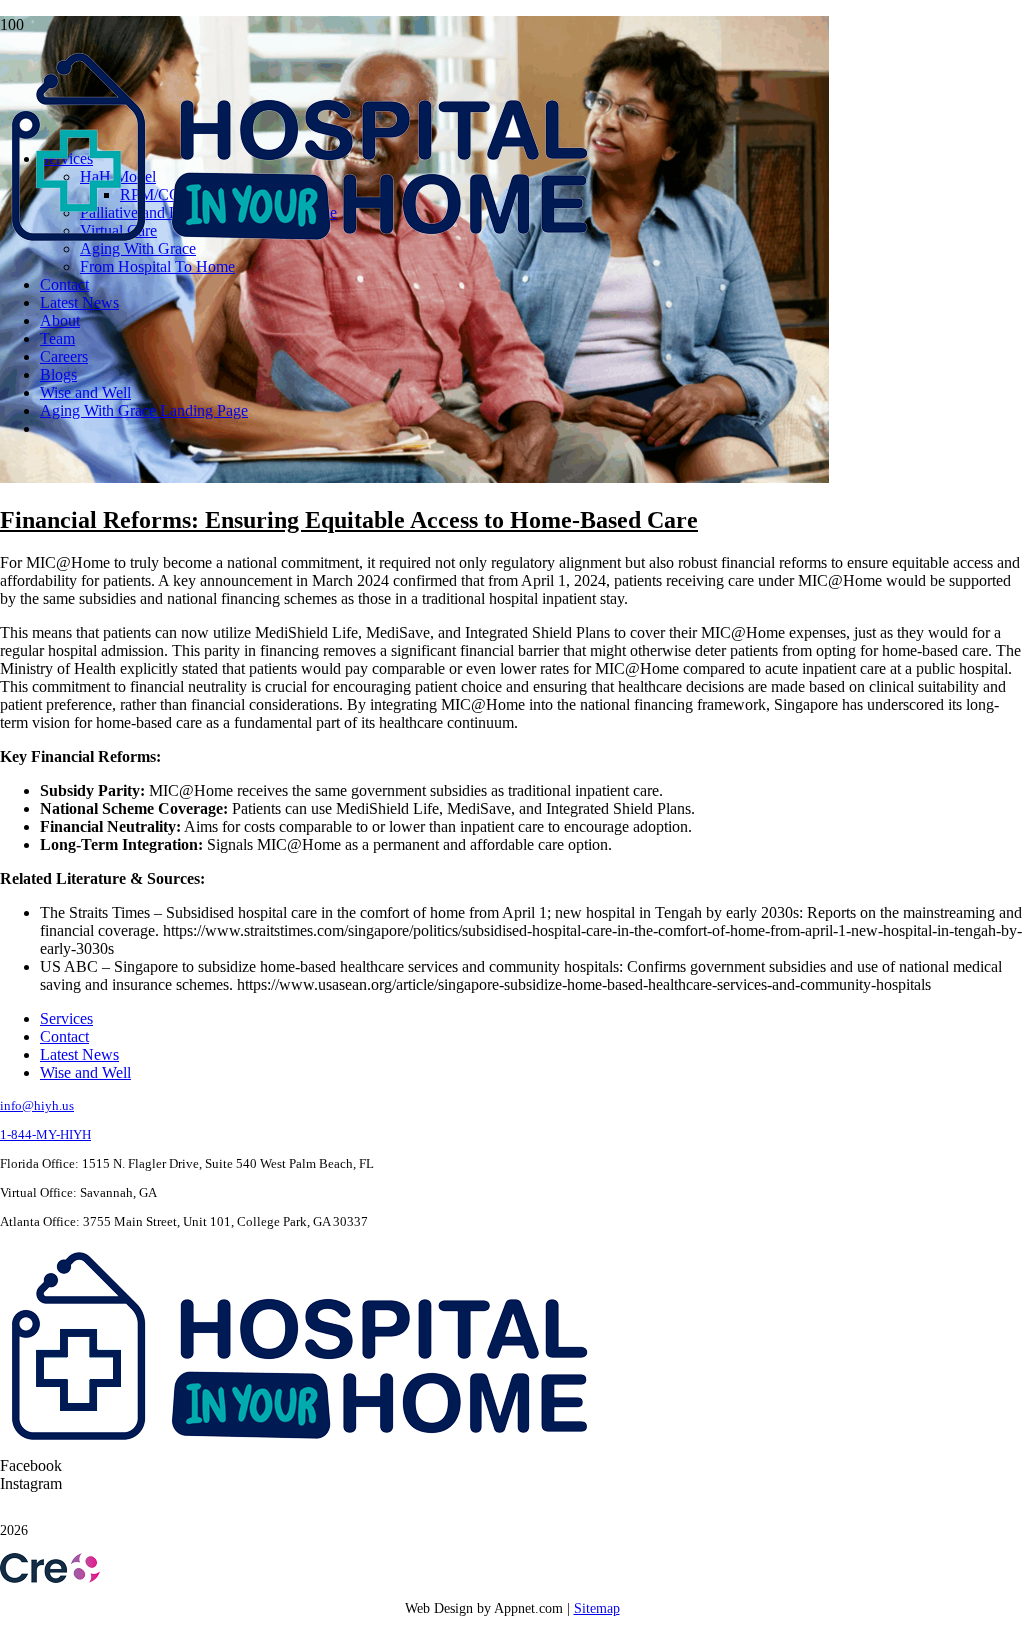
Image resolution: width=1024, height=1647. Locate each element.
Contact (64, 1036)
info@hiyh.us (37, 1105)
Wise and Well (85, 1072)
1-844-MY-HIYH (45, 1134)
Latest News (79, 1054)
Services (66, 1018)
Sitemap (597, 1608)
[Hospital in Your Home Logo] (300, 248)
